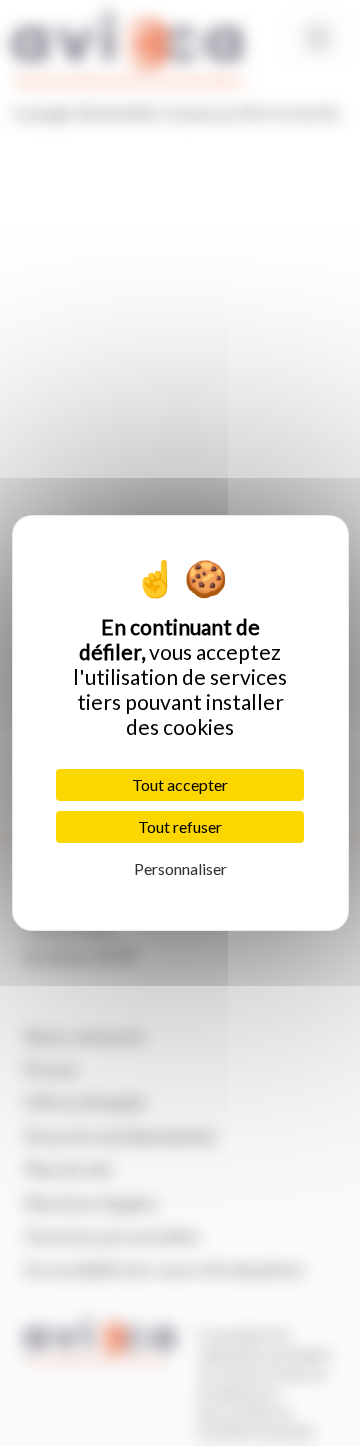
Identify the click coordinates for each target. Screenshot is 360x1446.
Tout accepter (180, 784)
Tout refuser (180, 826)
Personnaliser (180, 868)
